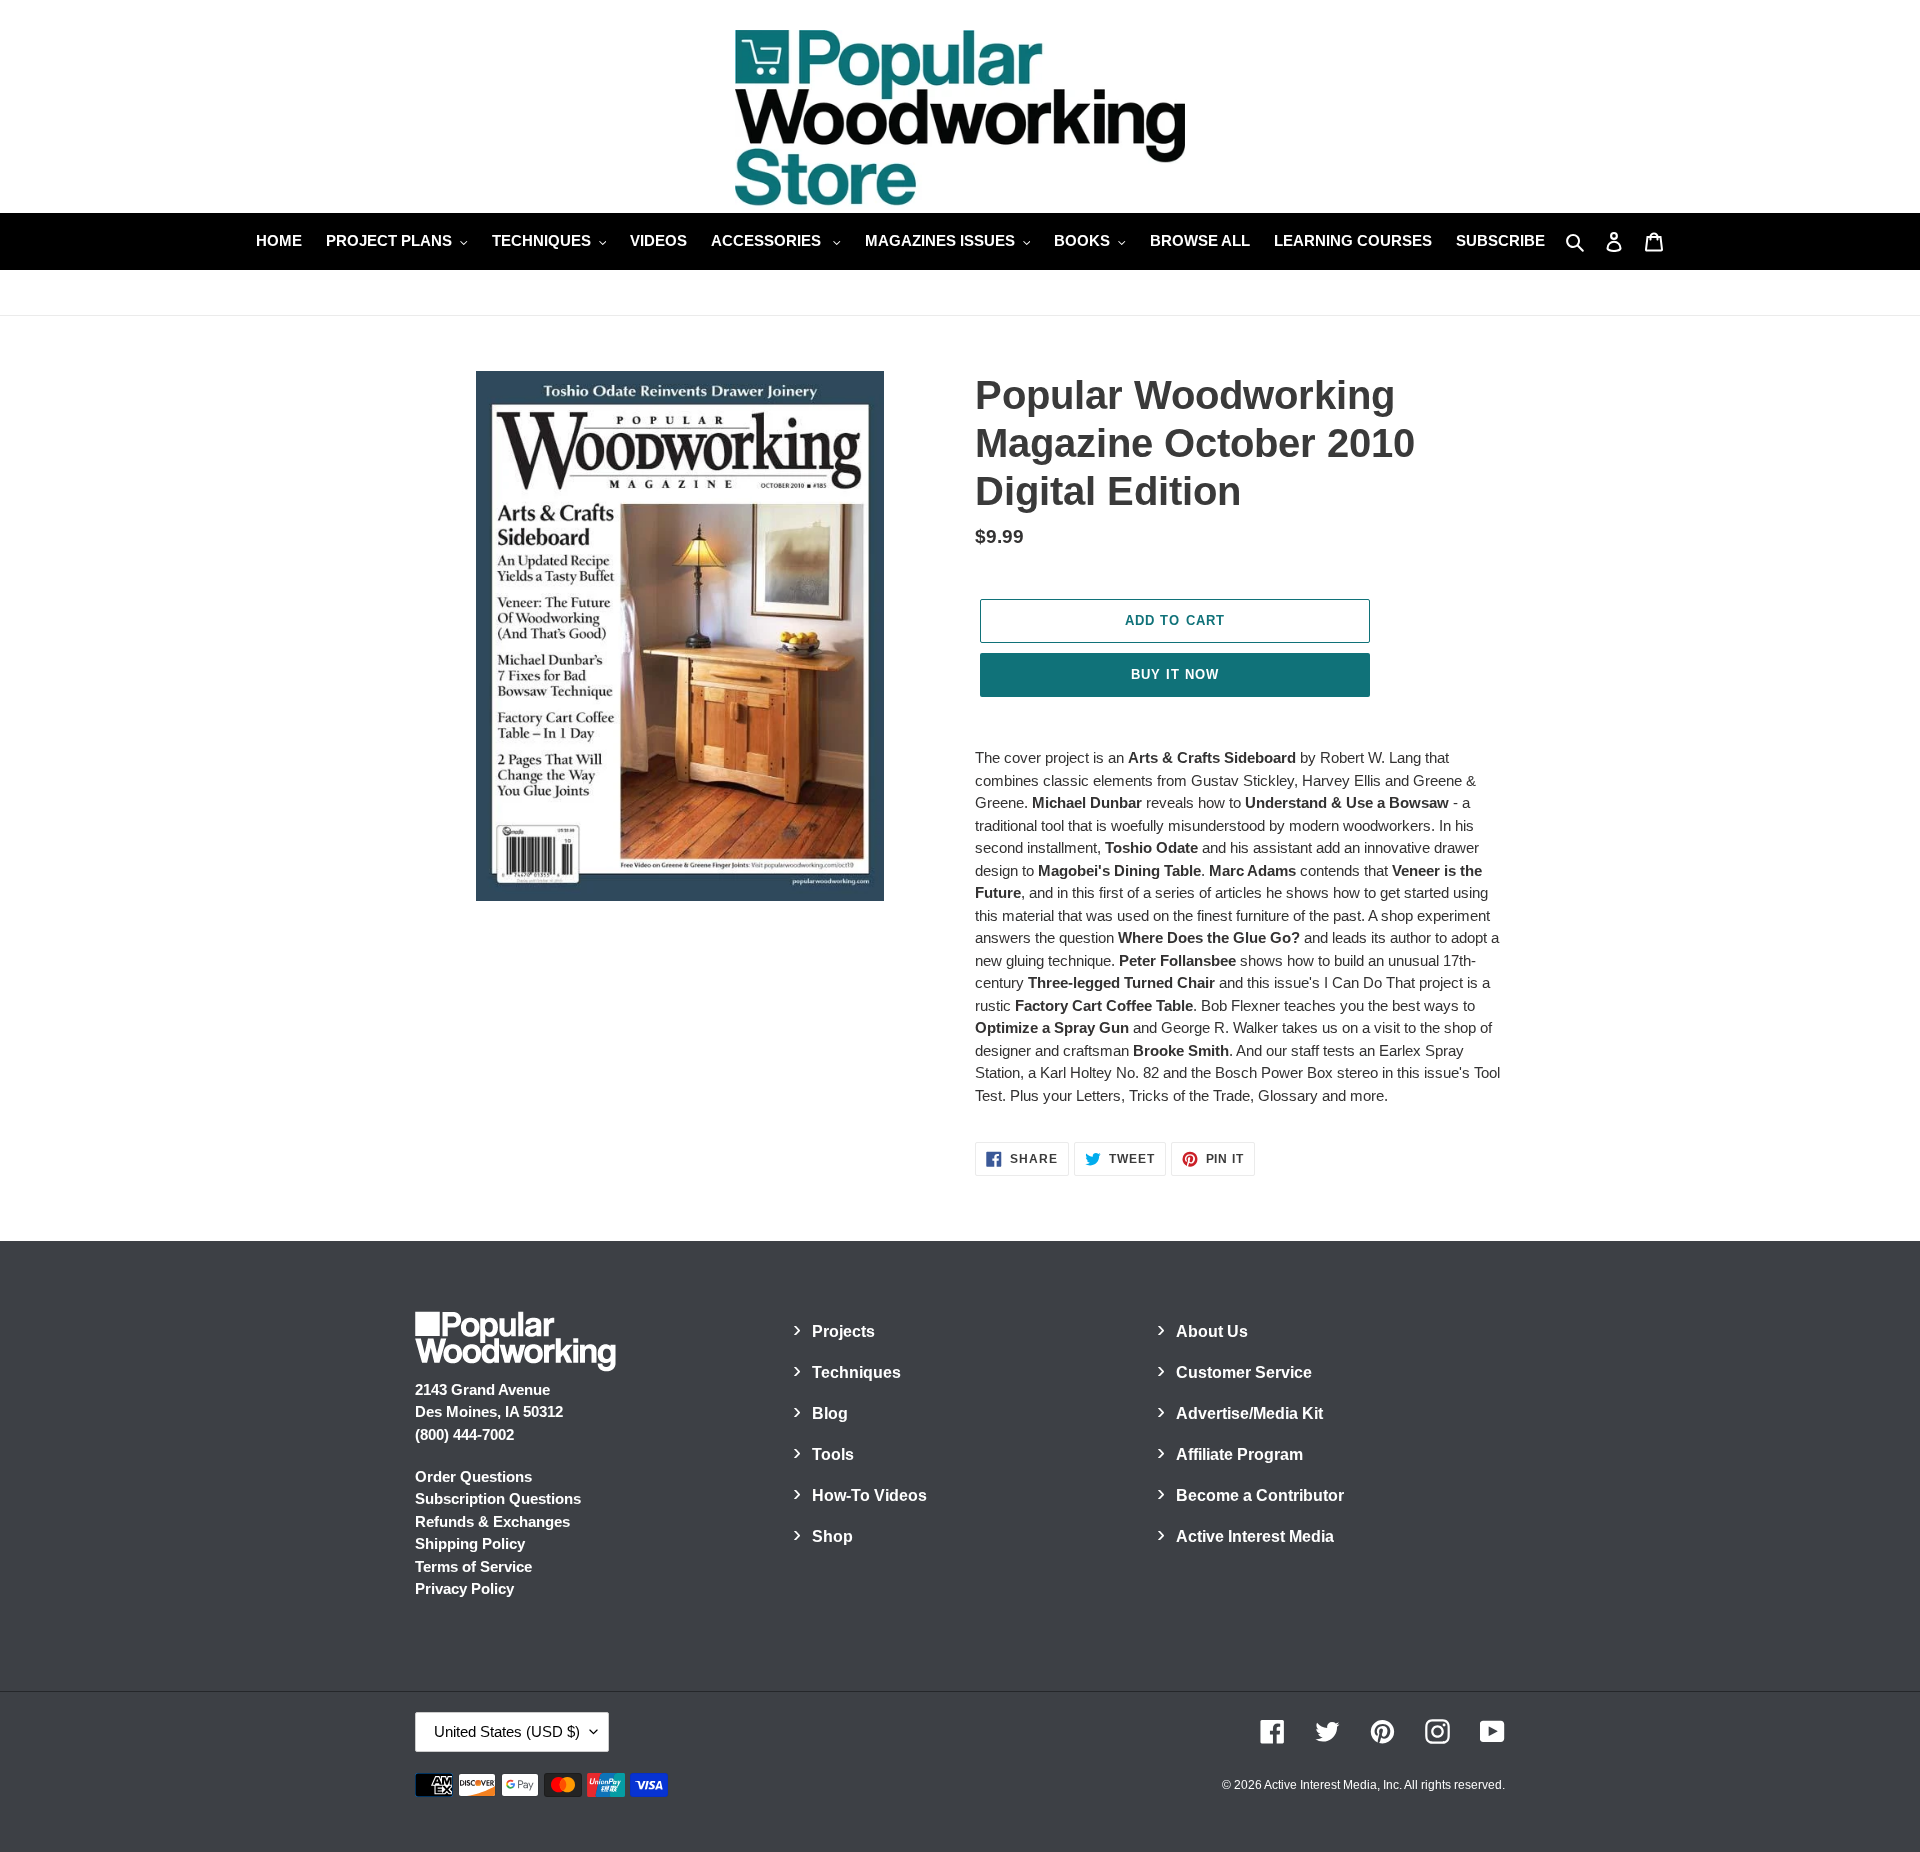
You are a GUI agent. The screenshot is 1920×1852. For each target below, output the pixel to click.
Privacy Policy (464, 1588)
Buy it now (1175, 674)
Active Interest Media (1255, 1536)
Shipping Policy (470, 1543)
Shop (832, 1536)
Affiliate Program (1239, 1454)
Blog (830, 1413)
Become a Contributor (1260, 1495)
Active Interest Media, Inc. (1333, 1785)
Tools (833, 1454)
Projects (843, 1331)
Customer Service (1244, 1372)
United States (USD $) (507, 1731)
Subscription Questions (498, 1498)
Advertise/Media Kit (1249, 1413)
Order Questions (473, 1476)
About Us (1212, 1331)
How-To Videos (869, 1495)
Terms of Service (473, 1566)
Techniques (856, 1372)
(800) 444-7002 (464, 1434)
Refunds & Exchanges (492, 1521)
